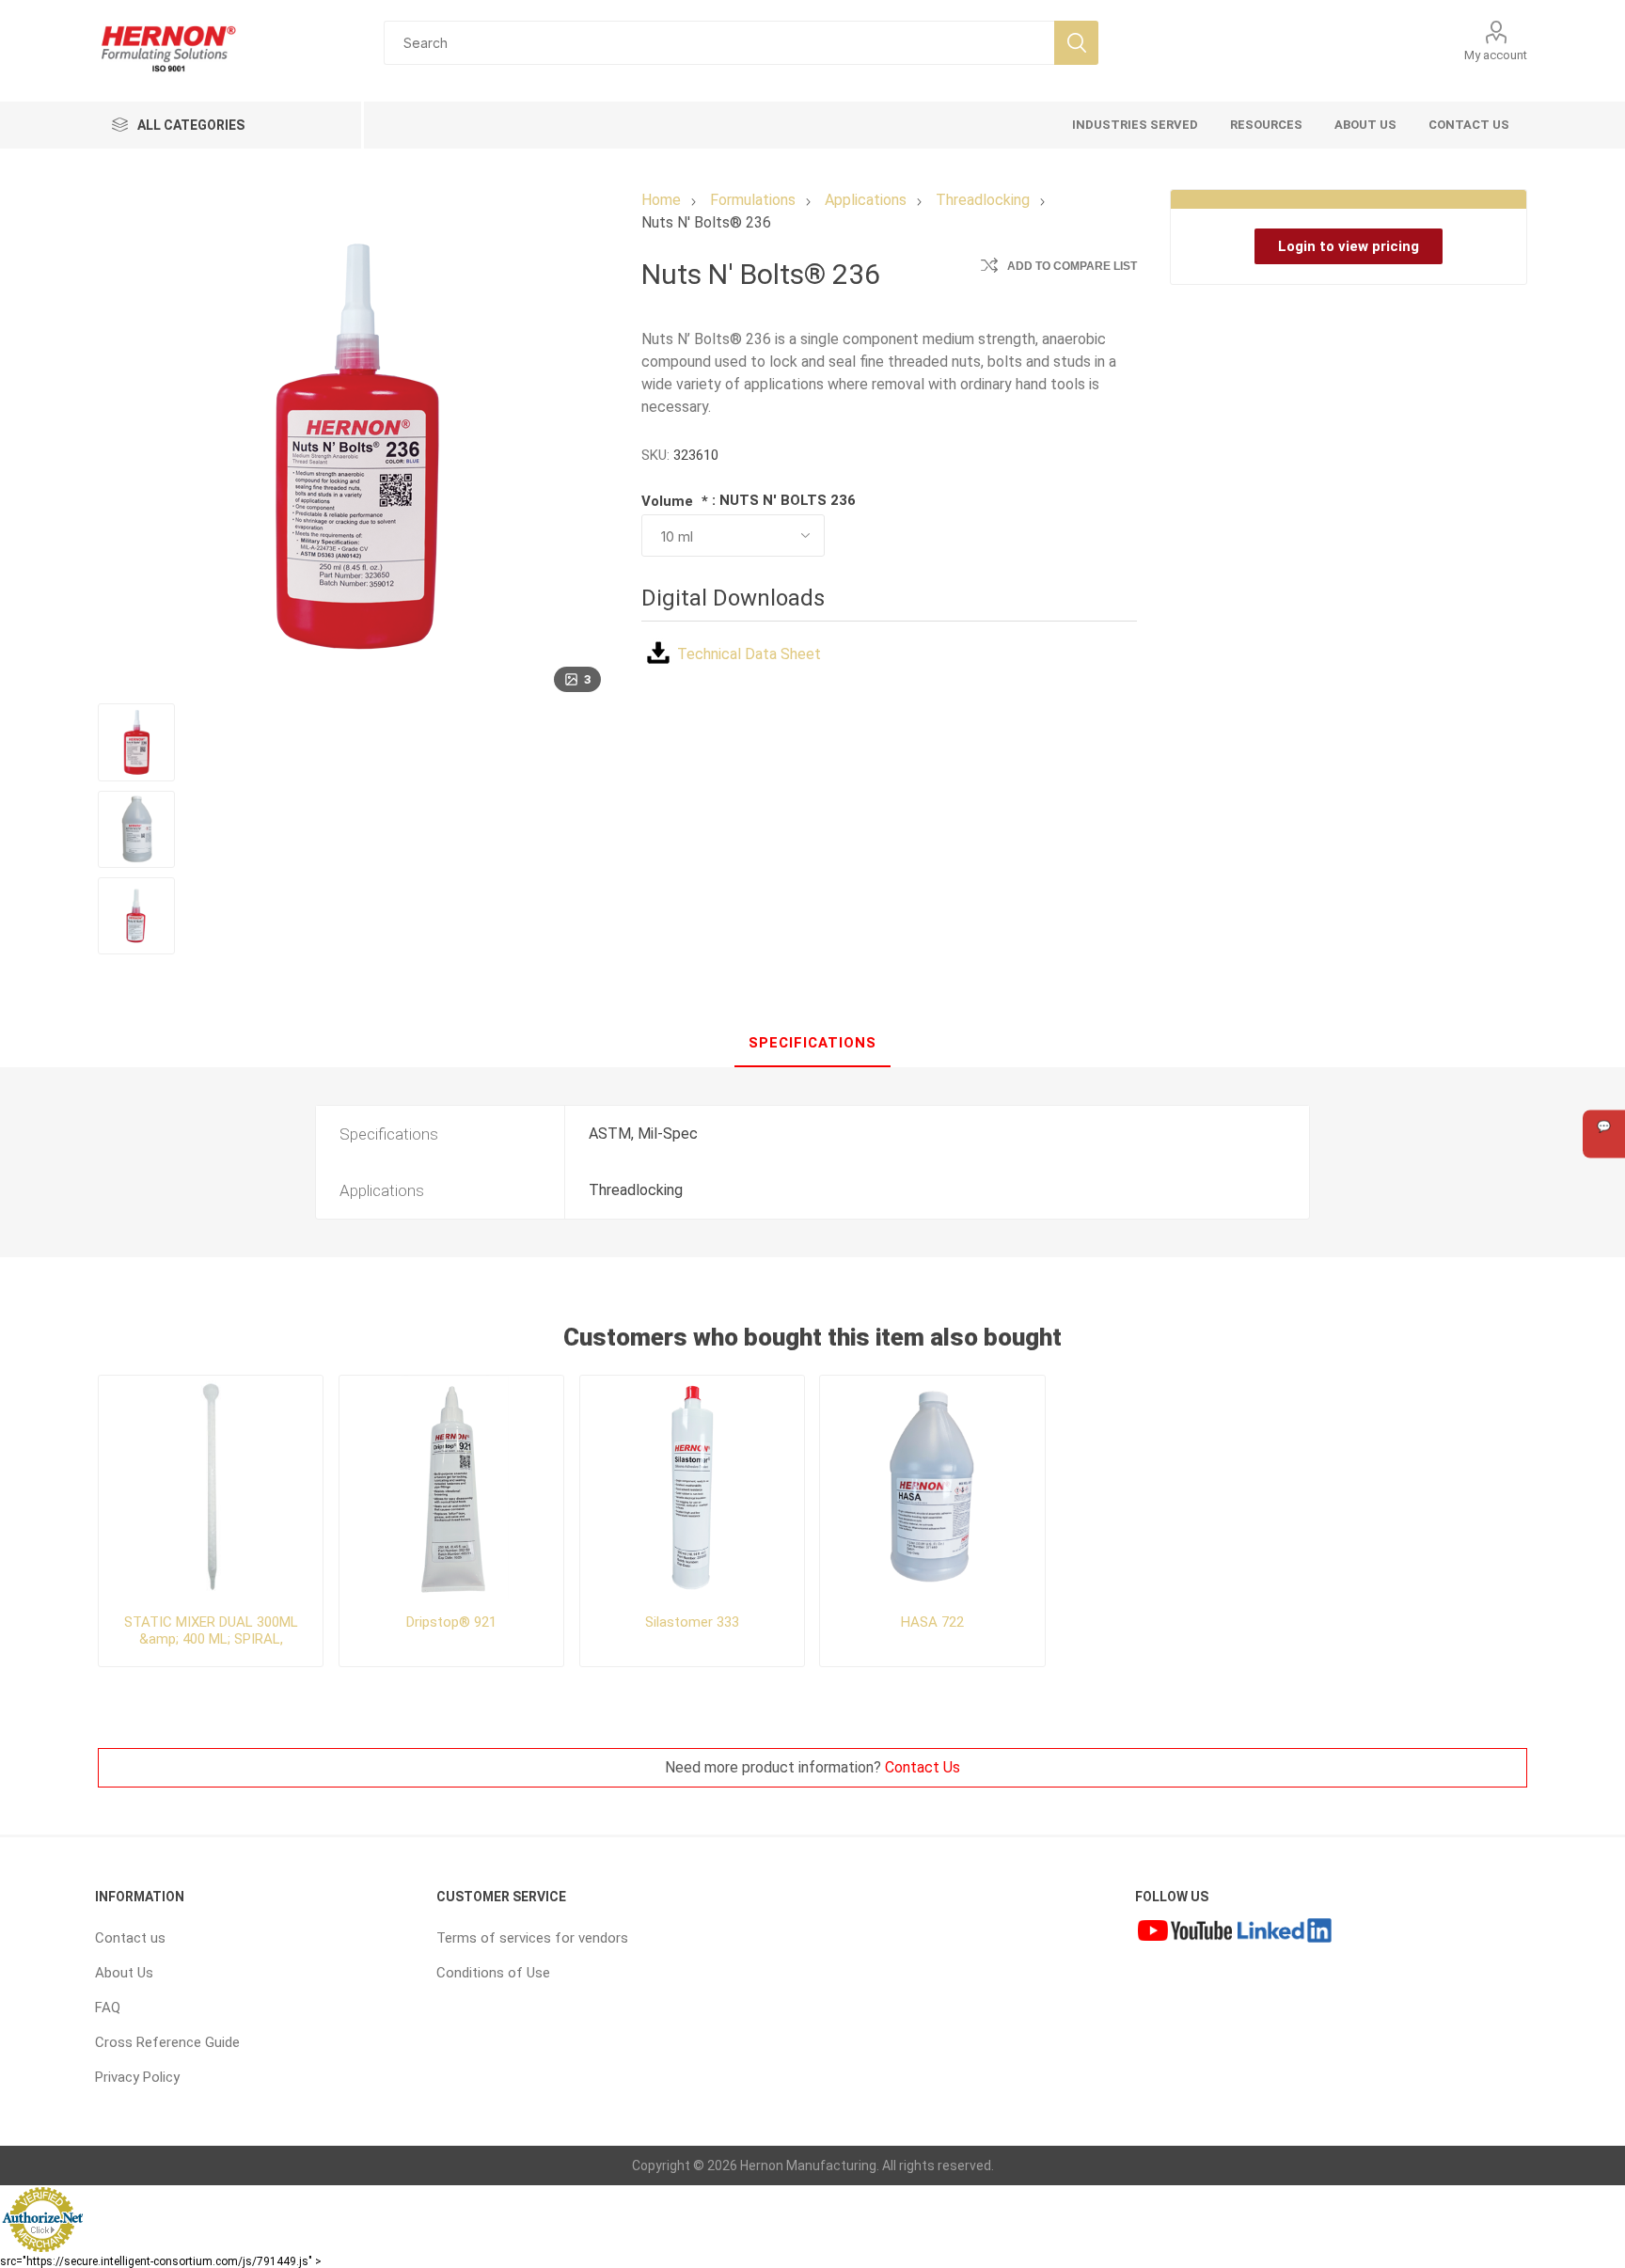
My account (1496, 55)
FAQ (108, 2008)
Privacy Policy (137, 2077)
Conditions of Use (493, 1973)
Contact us (130, 1938)
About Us (124, 1973)
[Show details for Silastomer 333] (693, 1488)
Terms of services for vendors (532, 1938)
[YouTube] (1185, 1933)
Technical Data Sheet (749, 654)
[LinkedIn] (1285, 1933)
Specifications (812, 1043)
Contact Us (923, 1767)
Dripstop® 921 (451, 1622)
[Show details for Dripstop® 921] (452, 1488)
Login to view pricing (1349, 246)
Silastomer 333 (692, 1622)
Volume (669, 501)
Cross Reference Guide (167, 2042)
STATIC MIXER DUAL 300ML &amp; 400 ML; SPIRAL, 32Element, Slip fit (211, 1639)
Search (1076, 43)
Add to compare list (1072, 266)
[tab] (812, 1044)
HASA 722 (932, 1622)
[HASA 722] (932, 1488)
